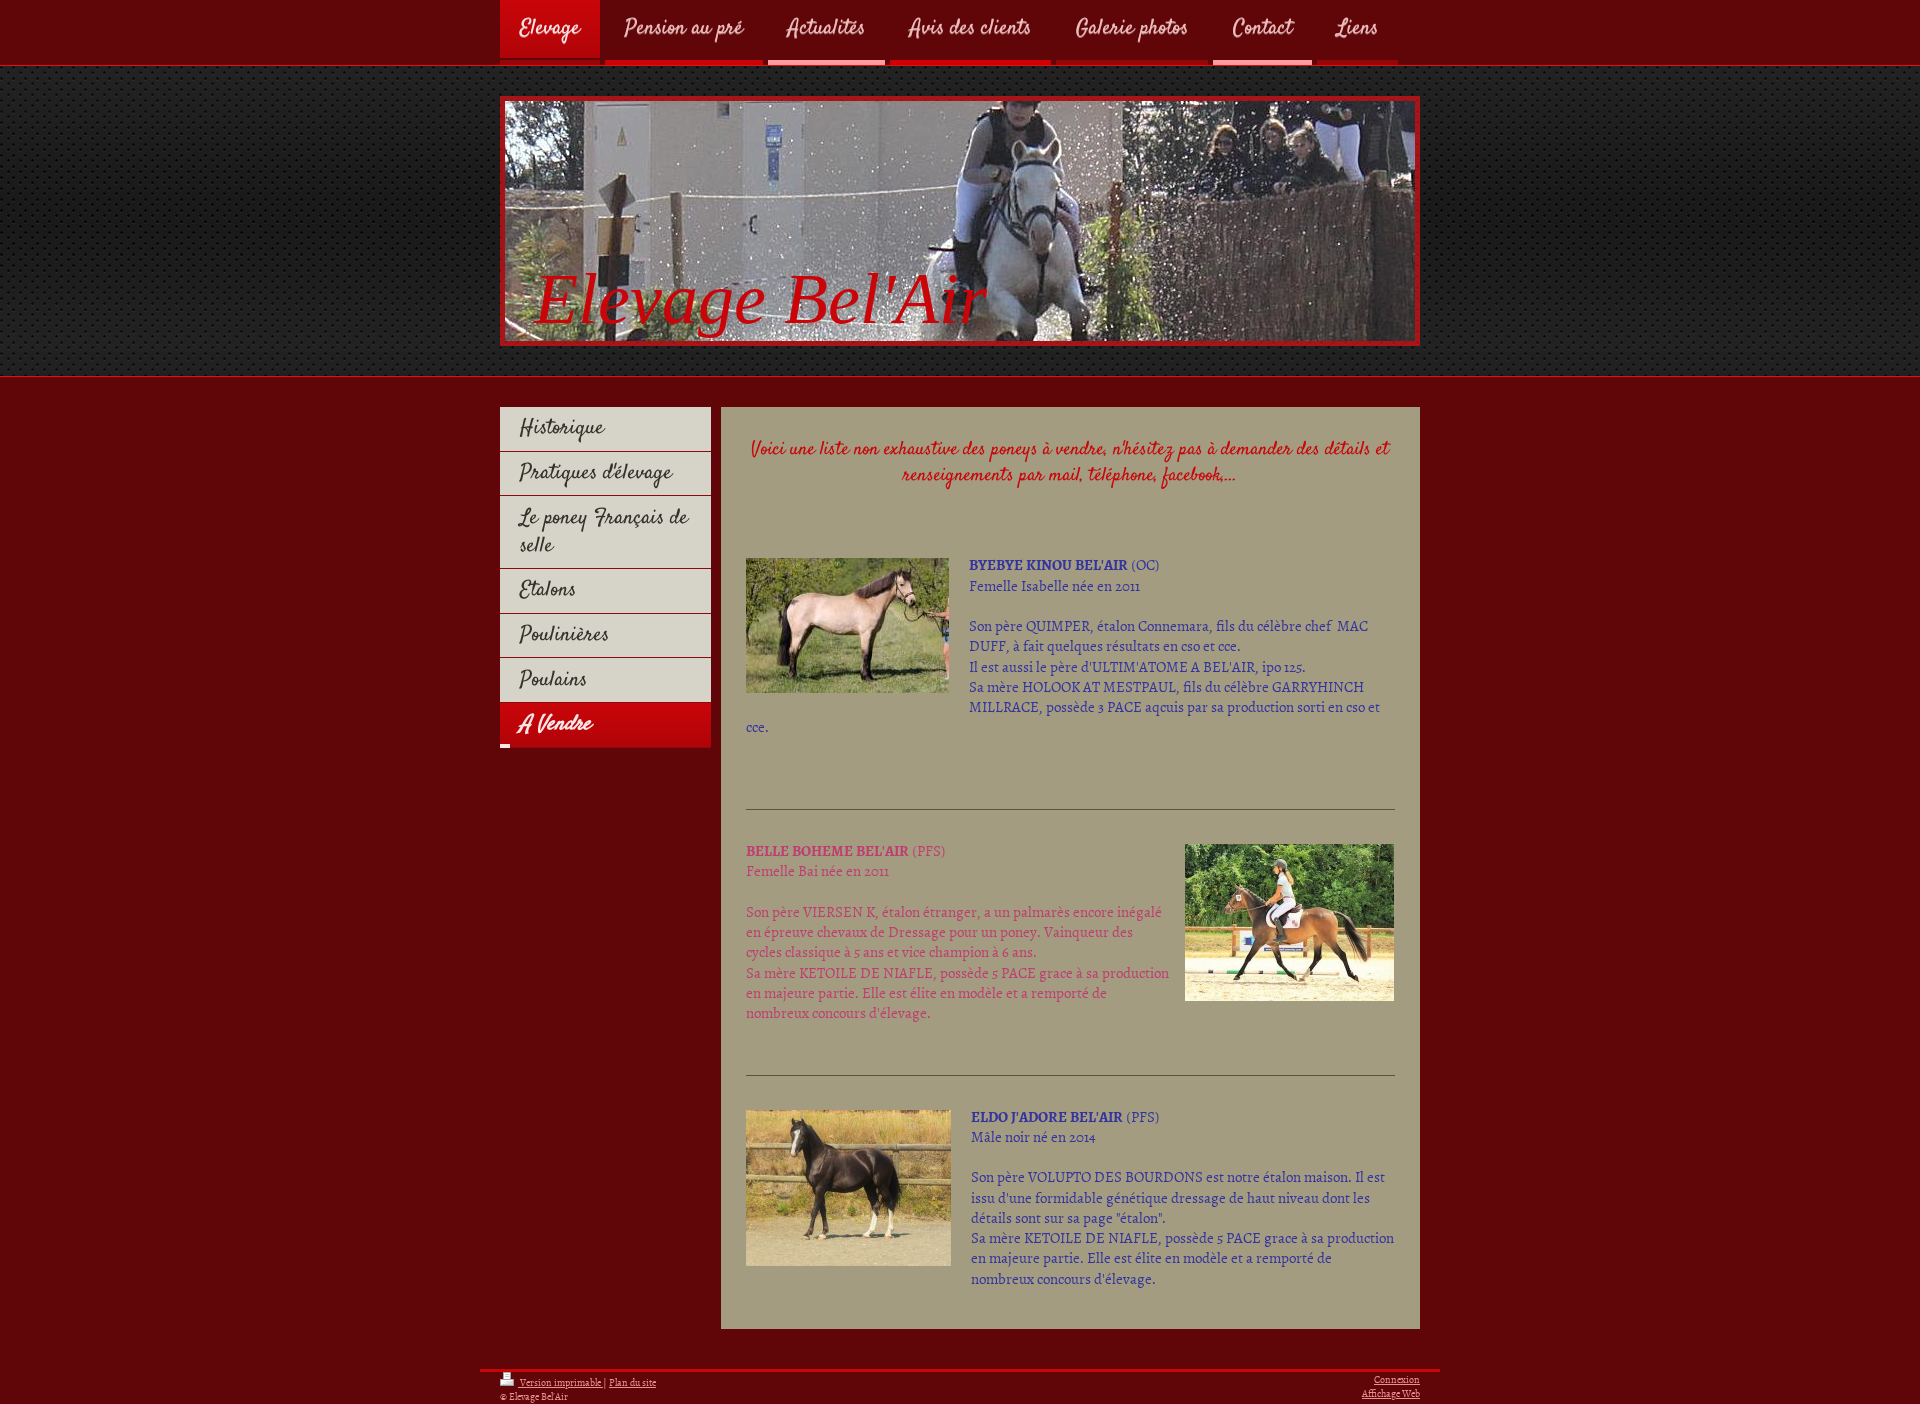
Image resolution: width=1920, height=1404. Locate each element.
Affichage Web (1391, 1393)
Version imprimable (560, 1382)
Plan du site (632, 1382)
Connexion (1397, 1379)
